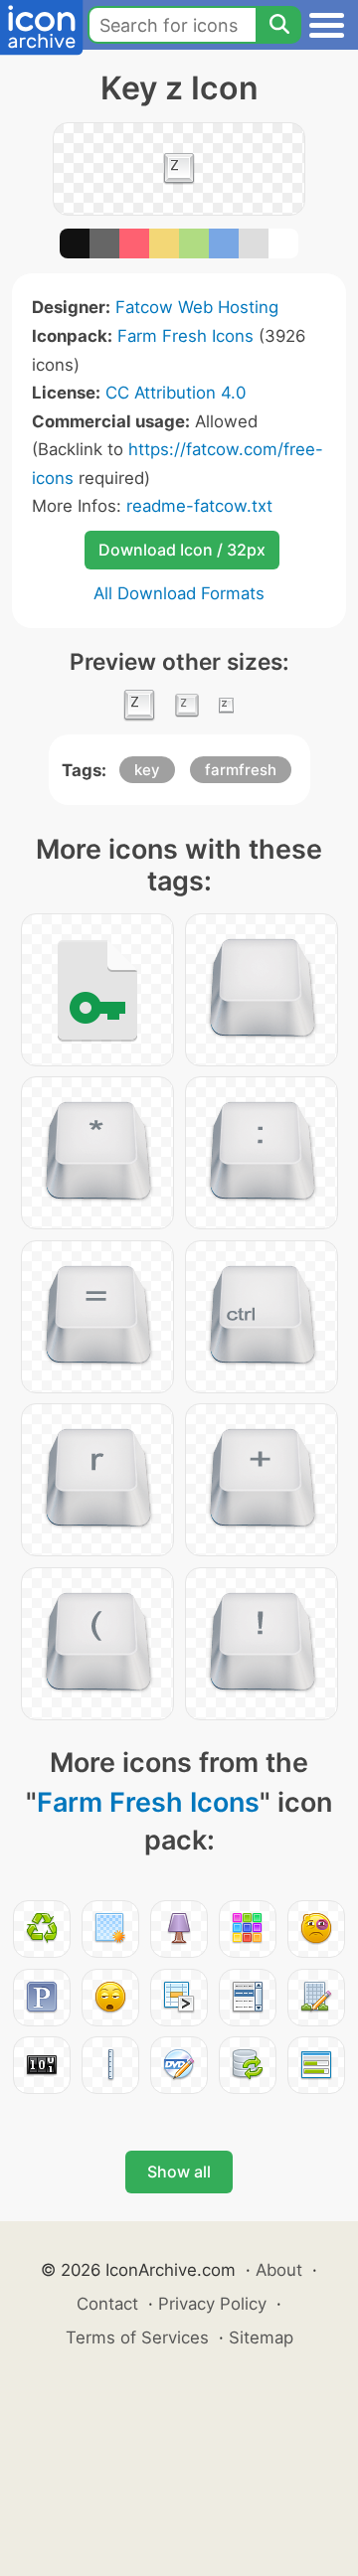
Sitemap (261, 2337)
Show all (179, 2172)
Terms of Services (137, 2337)
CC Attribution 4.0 (176, 393)
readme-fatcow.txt (199, 506)
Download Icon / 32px (182, 550)
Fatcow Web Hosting (197, 307)
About (279, 2270)
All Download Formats (179, 593)
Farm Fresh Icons (185, 336)
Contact (107, 2304)
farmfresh (241, 770)
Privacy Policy (212, 2304)
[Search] (278, 25)
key (147, 770)
